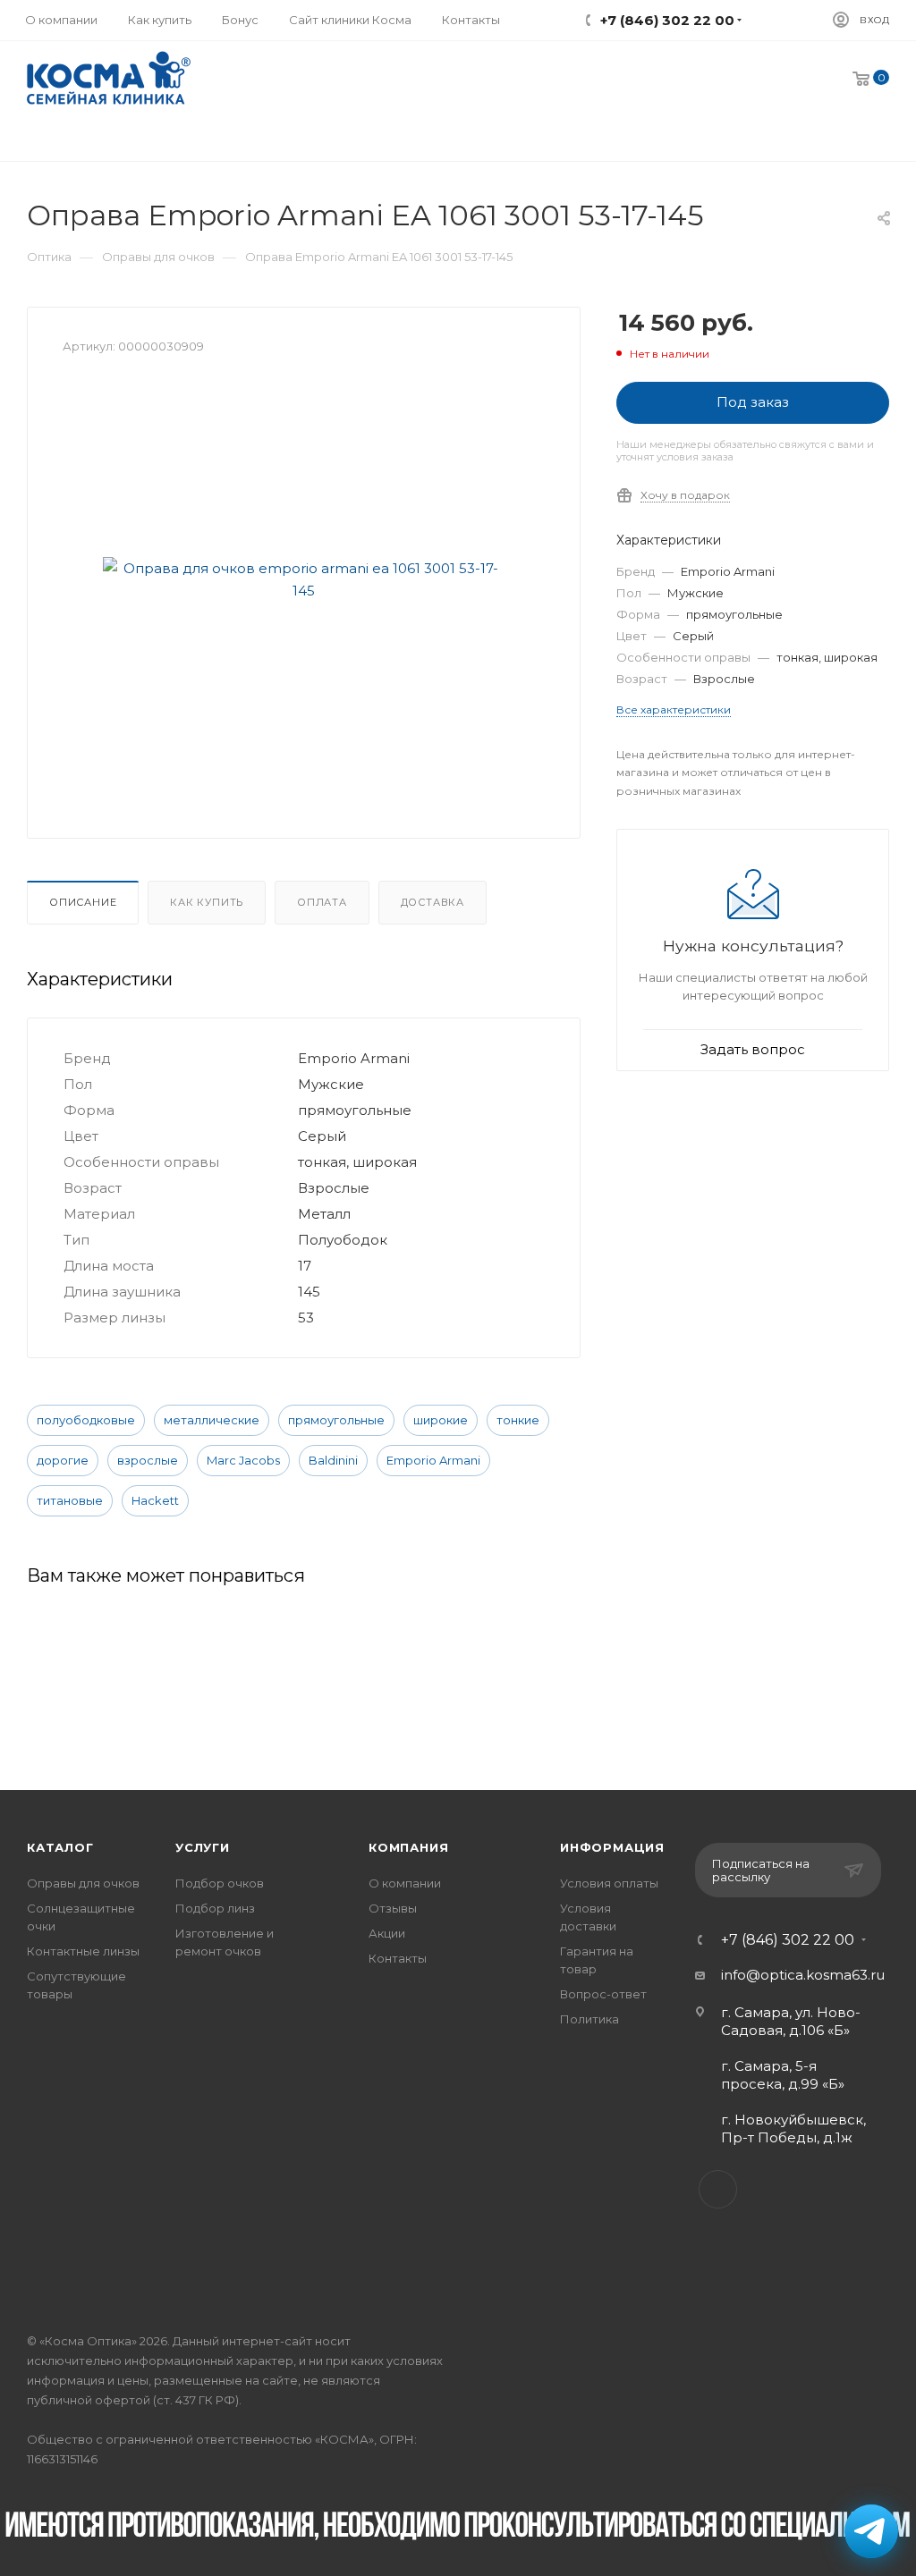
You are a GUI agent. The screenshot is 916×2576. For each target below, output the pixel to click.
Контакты (398, 1958)
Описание (83, 902)
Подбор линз (215, 1908)
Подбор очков (220, 1883)
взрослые (148, 1460)
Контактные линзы (83, 1951)
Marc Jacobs (243, 1460)
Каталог (60, 1847)
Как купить (207, 902)
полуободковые (86, 1420)
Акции (387, 1933)
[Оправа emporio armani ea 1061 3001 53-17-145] (304, 579)
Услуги (203, 1847)
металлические (212, 1420)
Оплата (322, 902)
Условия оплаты (609, 1883)
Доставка (433, 902)
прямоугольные (336, 1420)
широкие (441, 1420)
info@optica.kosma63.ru (803, 1975)
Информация (612, 1847)
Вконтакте (718, 2189)
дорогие (63, 1460)
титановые (70, 1500)
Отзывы (393, 1908)
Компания (408, 1847)
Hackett (155, 1500)
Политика (589, 2019)
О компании (405, 1883)
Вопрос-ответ (603, 1994)
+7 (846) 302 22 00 (788, 1940)
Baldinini (333, 1460)
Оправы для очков (83, 1883)
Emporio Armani (433, 1460)
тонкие (518, 1420)
